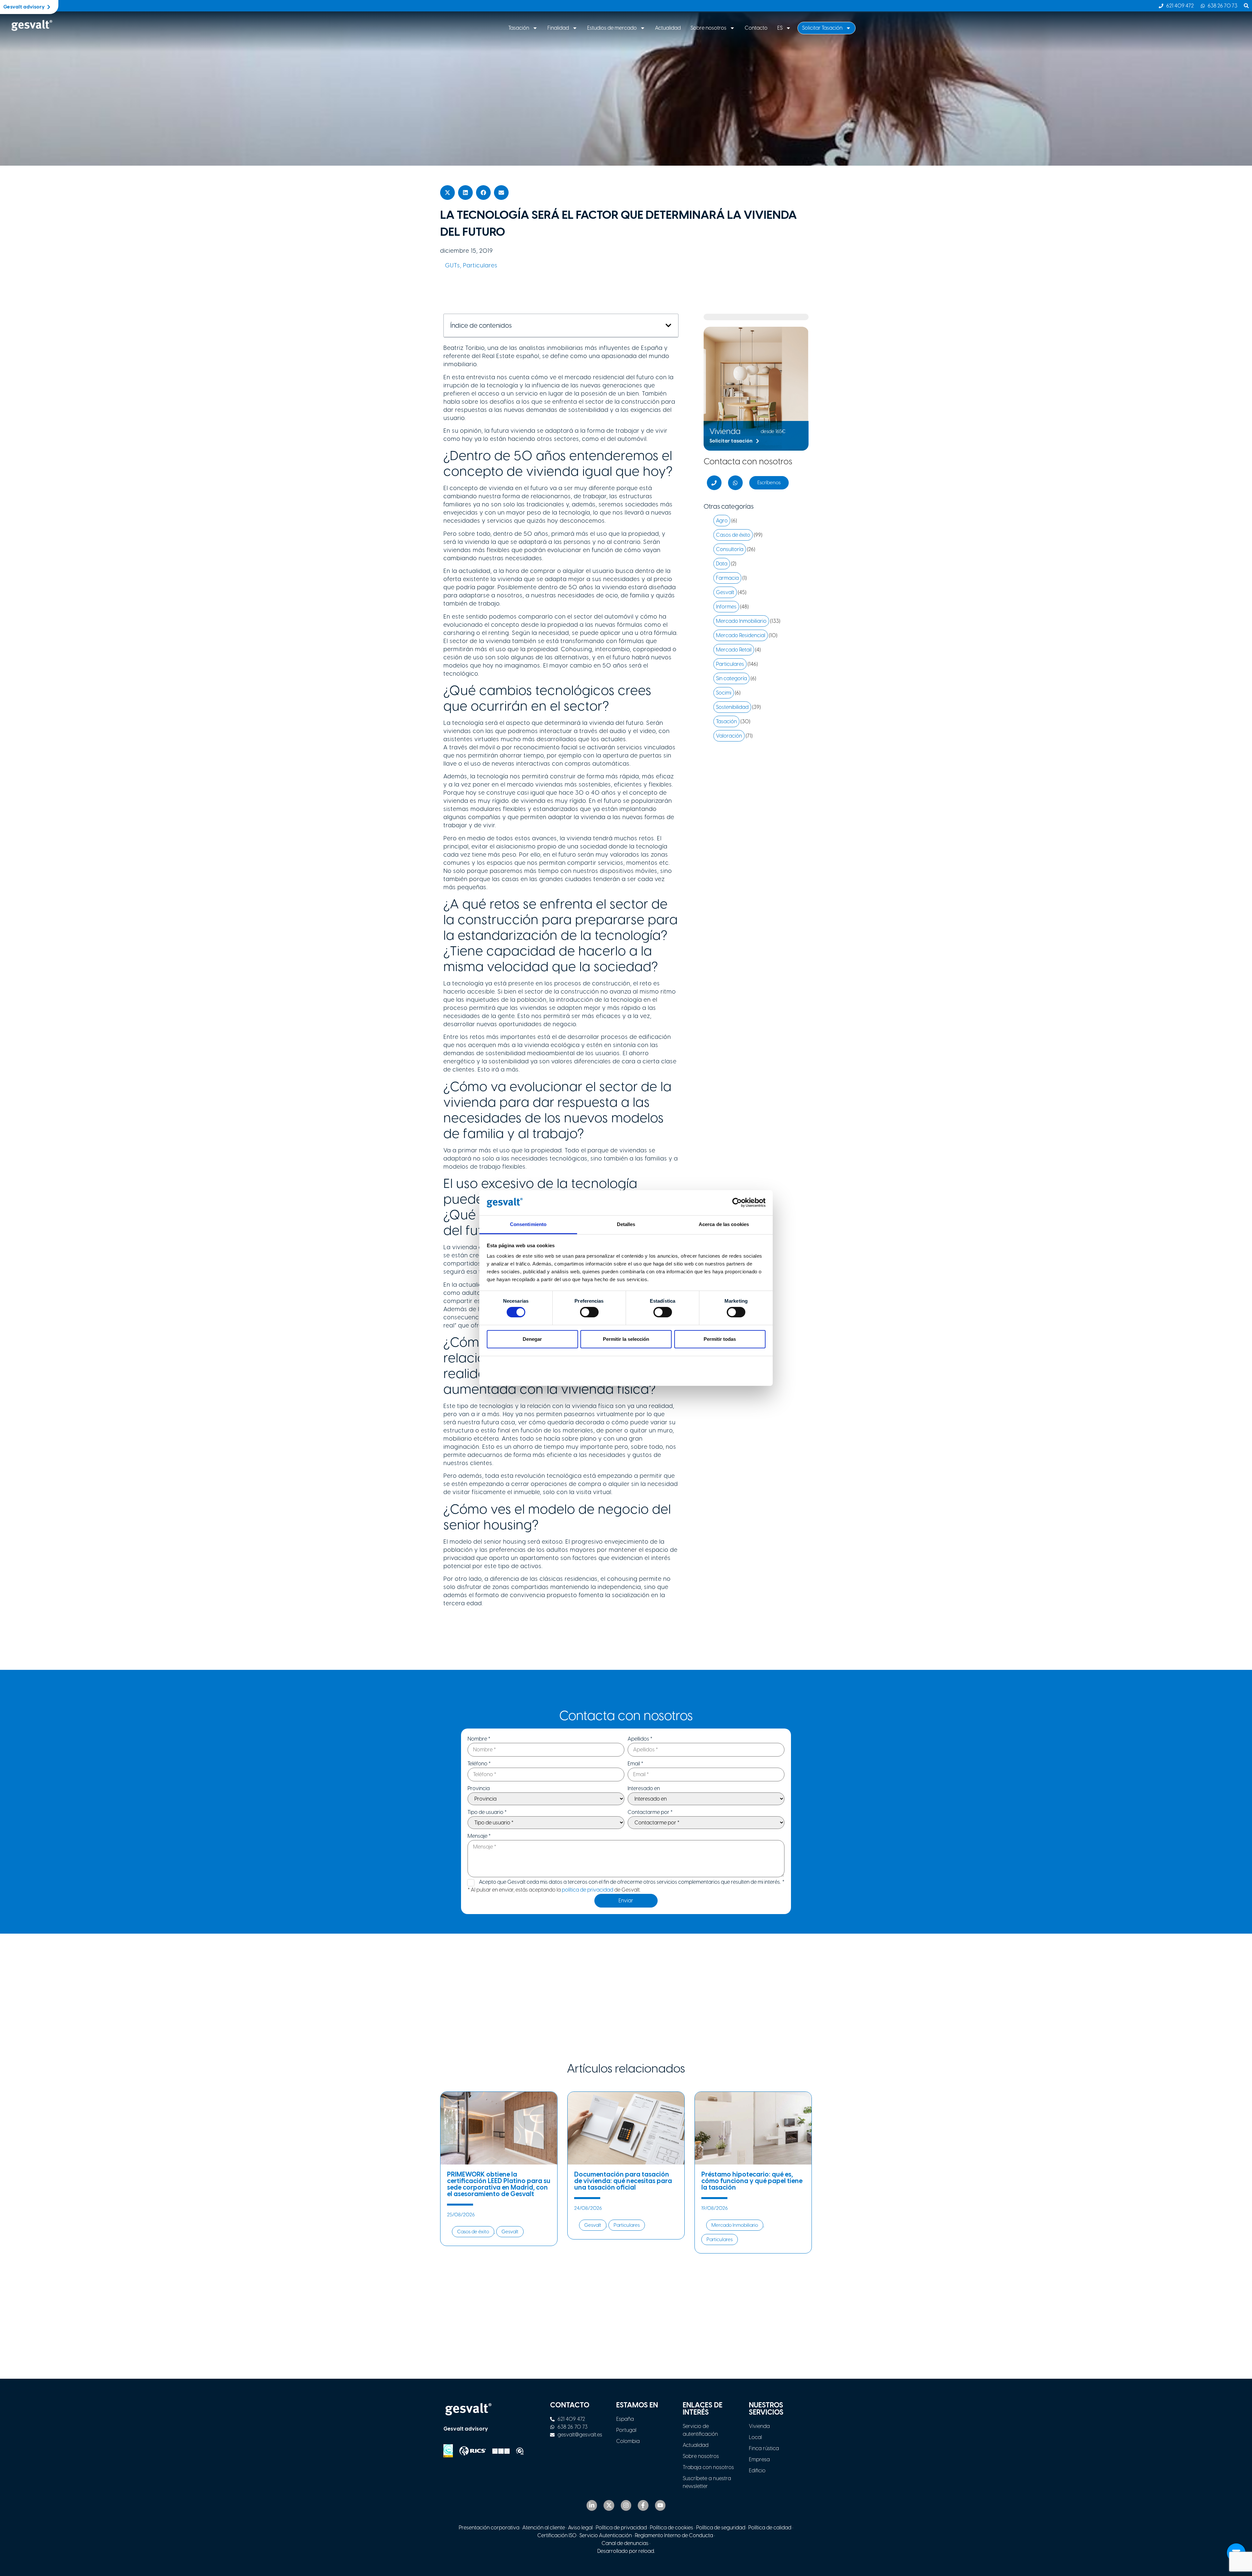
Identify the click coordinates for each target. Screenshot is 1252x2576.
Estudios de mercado (612, 28)
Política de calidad (770, 2528)
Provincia (479, 1789)
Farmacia (727, 578)
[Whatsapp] (735, 483)
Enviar (626, 1901)
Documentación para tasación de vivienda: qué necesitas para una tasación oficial (623, 2181)
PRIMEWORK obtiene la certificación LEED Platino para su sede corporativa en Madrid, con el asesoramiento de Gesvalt (499, 2184)
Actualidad (668, 28)
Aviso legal (580, 2528)
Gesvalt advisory (466, 2429)
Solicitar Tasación (822, 28)
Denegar (532, 1339)
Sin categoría (731, 678)
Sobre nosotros (708, 28)
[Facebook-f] (643, 2505)
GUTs (453, 265)
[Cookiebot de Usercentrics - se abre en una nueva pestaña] (737, 1203)
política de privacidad (588, 1890)
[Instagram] (626, 2505)
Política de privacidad (621, 2528)
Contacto (756, 28)
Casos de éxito (733, 535)
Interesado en (644, 1789)
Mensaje (479, 1836)
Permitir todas (720, 1339)
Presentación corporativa (489, 2528)
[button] (447, 193)
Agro (722, 521)
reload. (647, 2551)
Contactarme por (650, 1812)
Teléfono (479, 1764)
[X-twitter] (609, 2505)
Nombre (479, 1739)
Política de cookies (671, 2528)
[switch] (589, 1312)
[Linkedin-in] (592, 2505)
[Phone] (714, 483)
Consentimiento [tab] (528, 1224)
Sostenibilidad (732, 707)
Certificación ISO (557, 2535)
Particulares (480, 265)
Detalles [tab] (626, 1224)
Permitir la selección (626, 1339)
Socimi (724, 693)
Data (722, 564)
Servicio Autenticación (606, 2535)
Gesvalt (725, 592)
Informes (726, 607)
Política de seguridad (721, 2528)
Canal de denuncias (625, 2543)
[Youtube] (660, 2505)
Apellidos (640, 1739)
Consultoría (730, 549)
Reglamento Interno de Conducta (673, 2535)
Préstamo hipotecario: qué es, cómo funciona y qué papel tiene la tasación (752, 2181)
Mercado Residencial (741, 635)
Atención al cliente (544, 2528)
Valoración (729, 736)
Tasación (519, 28)
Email (635, 1764)
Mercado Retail (734, 650)
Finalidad (558, 28)
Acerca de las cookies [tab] (724, 1224)
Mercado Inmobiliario (741, 621)
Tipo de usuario (487, 1812)
